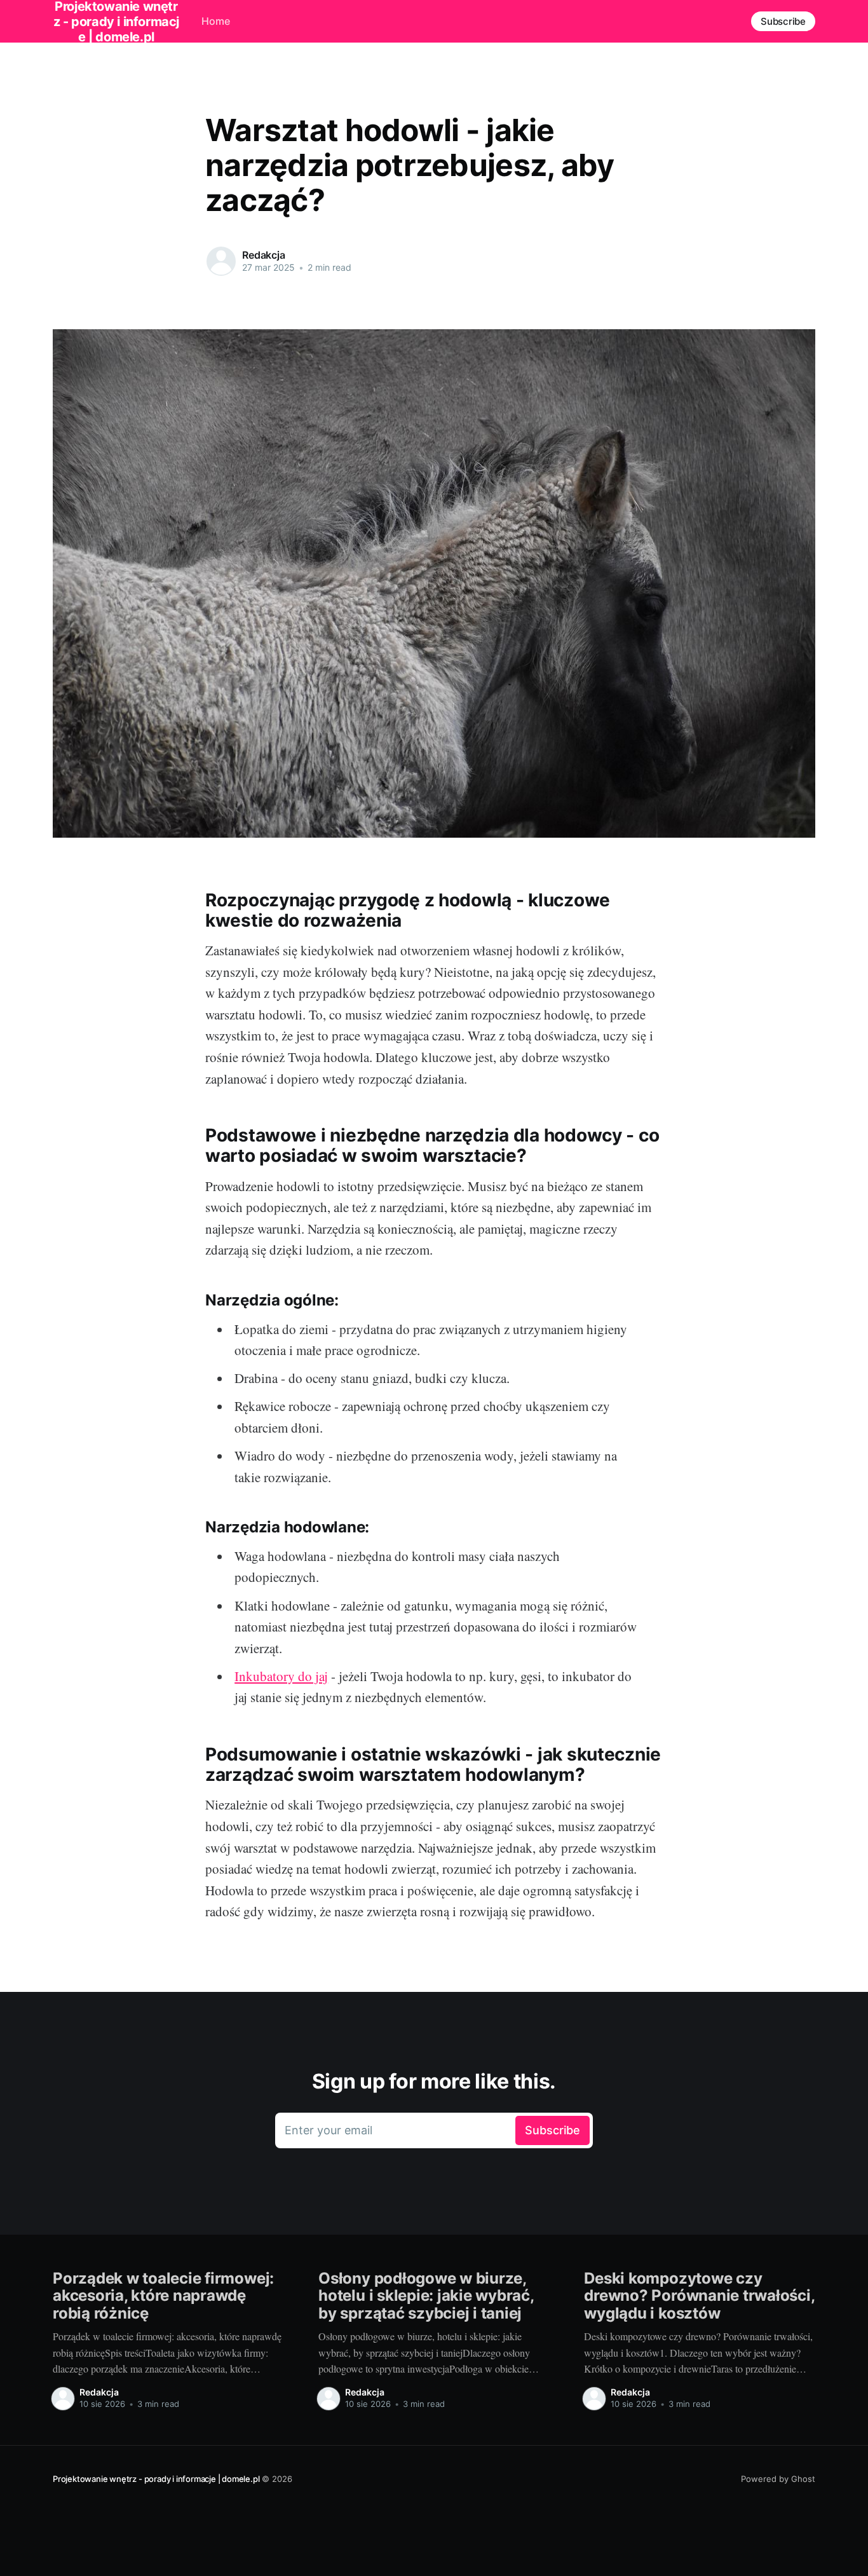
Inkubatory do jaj (281, 1676)
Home (216, 21)
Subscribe (783, 21)
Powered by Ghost (778, 2479)
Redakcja (264, 255)
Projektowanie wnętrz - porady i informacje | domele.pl (156, 2479)
